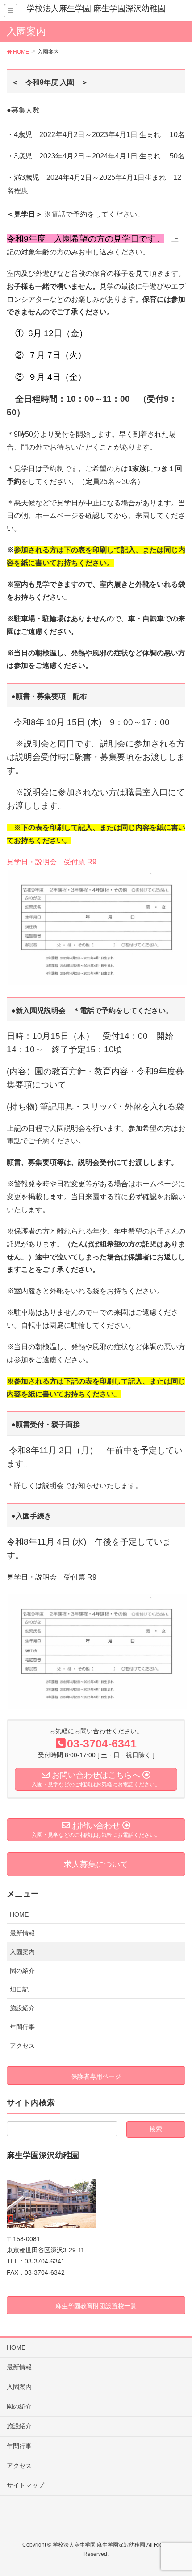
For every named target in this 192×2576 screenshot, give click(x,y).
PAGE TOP (177, 2491)
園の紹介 (22, 1971)
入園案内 (22, 1952)
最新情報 (22, 1933)
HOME (19, 1914)
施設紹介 (22, 2008)
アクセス (22, 2046)
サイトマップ (25, 2485)
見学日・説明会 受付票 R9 (52, 862)
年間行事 (22, 2027)
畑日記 (19, 1989)
